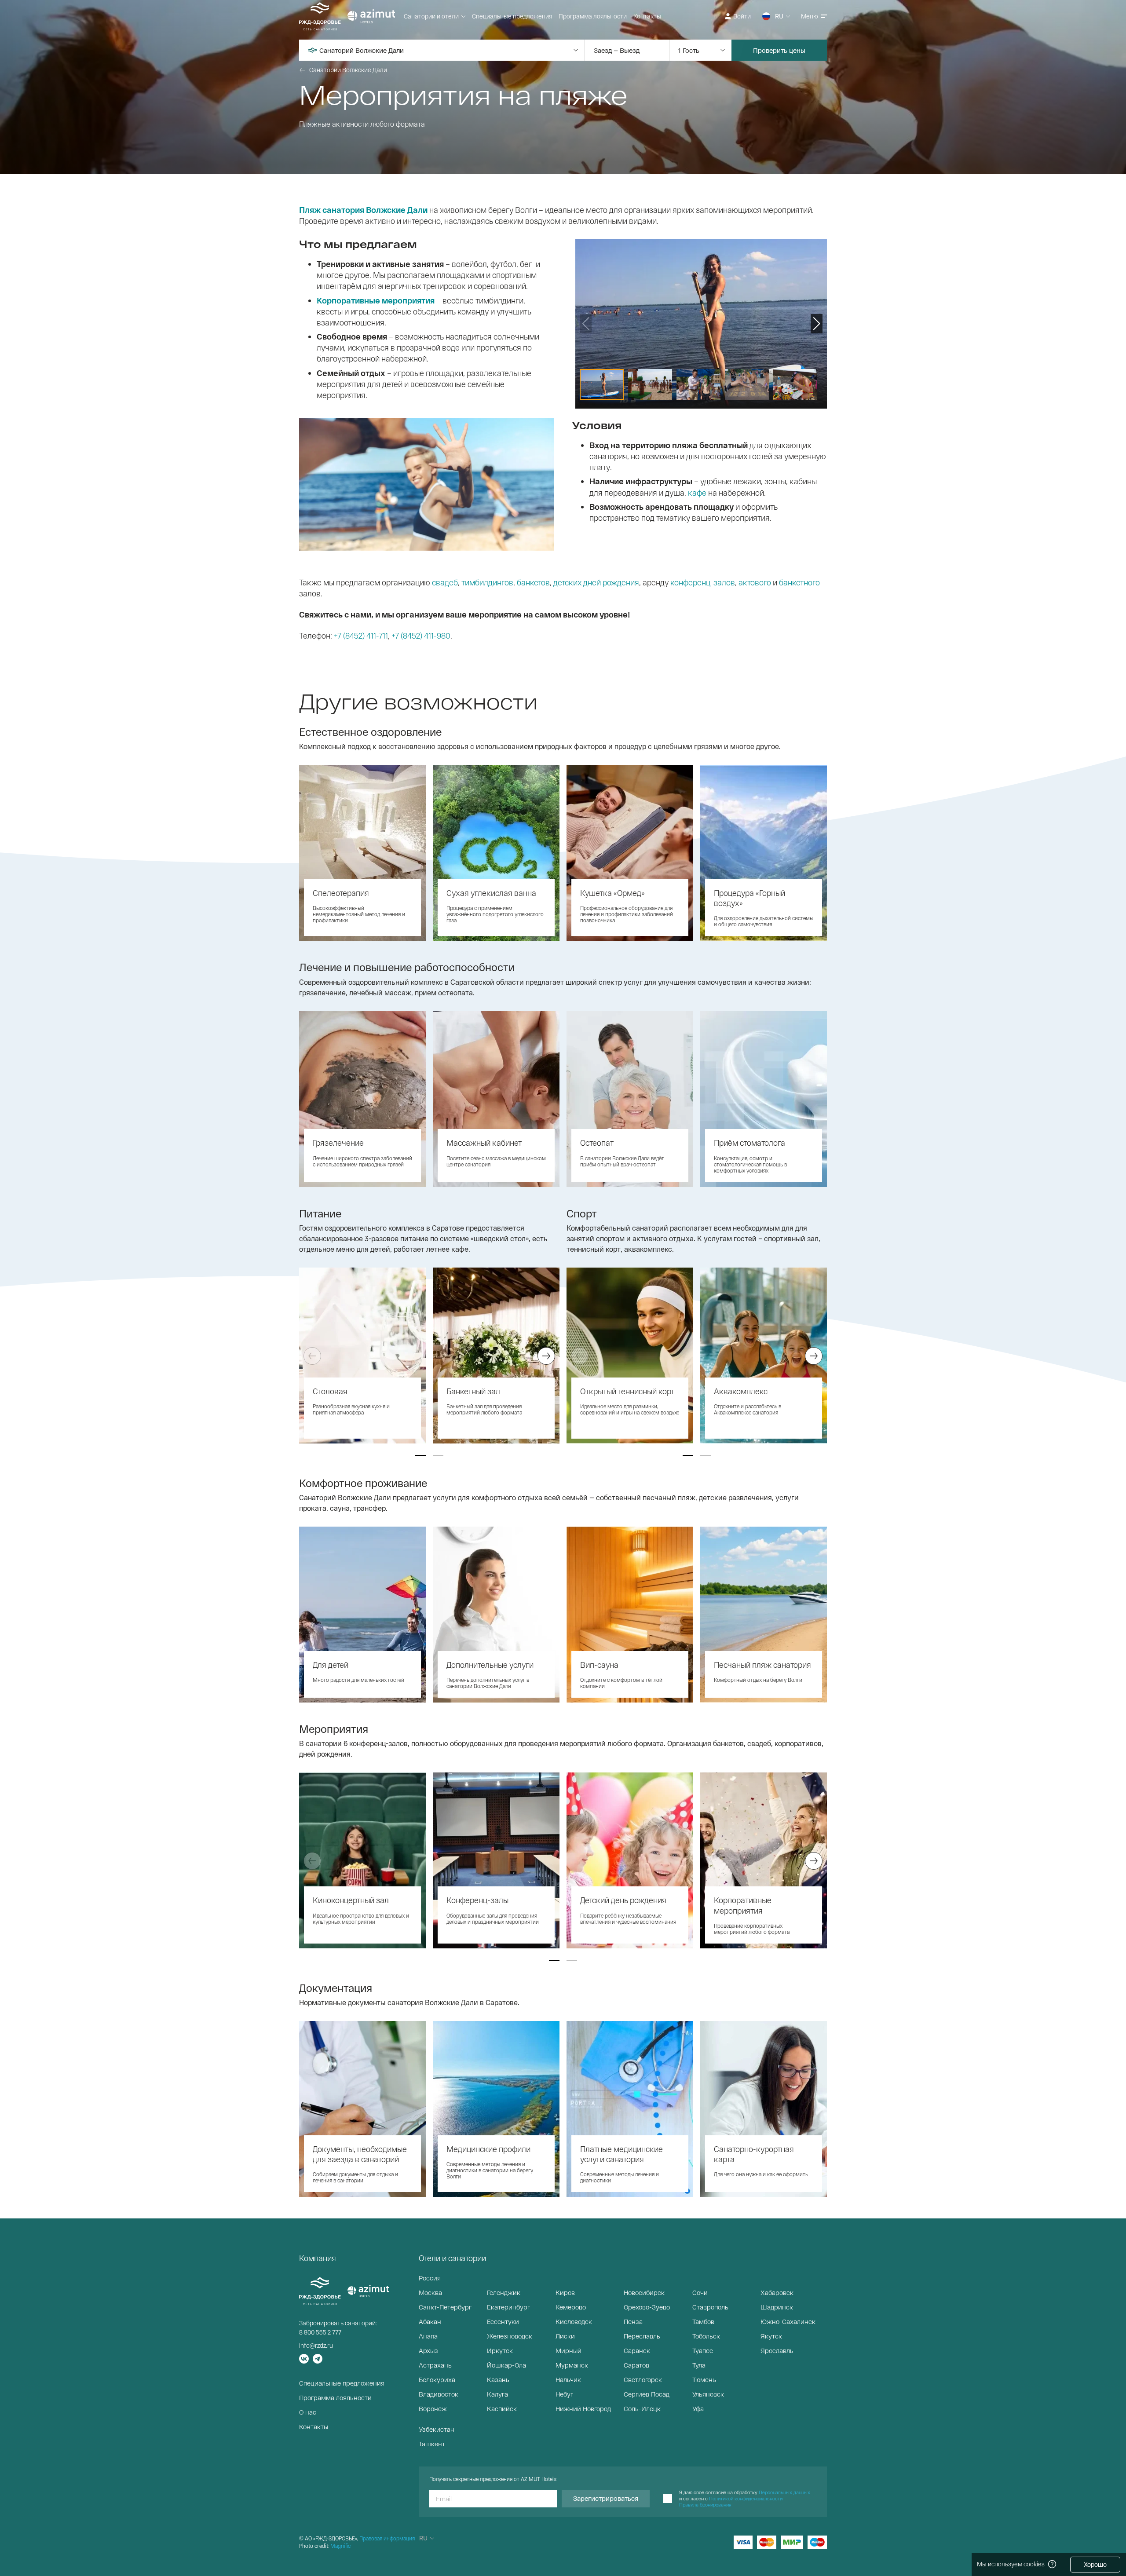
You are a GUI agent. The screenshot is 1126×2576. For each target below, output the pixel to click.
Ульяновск (708, 2394)
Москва (430, 2292)
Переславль (642, 2336)
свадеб (445, 582)
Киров (565, 2292)
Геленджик (504, 2292)
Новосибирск (644, 2292)
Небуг (564, 2394)
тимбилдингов (487, 582)
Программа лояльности (593, 16)
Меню (810, 16)
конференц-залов (703, 582)
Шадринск (777, 2307)
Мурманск (572, 2365)
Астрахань (435, 2365)
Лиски (565, 2336)
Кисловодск (574, 2321)
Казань (498, 2379)
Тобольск (706, 2336)
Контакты (647, 16)
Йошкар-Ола (506, 2365)
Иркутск (500, 2350)
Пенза (633, 2321)
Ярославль (777, 2350)
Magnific (340, 2546)
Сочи (700, 2292)
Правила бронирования (705, 2505)
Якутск (771, 2336)
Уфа (698, 2408)
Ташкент (432, 2444)
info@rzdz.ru (316, 2345)
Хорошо (1095, 2564)
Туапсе (703, 2350)
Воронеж (433, 2408)
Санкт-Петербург (445, 2307)
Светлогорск (643, 2379)
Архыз (428, 2350)
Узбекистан (437, 2429)
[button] (420, 1456)
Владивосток (439, 2394)
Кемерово (571, 2307)
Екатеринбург (508, 2307)
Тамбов (703, 2321)
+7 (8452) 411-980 (421, 636)
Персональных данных (784, 2492)
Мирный (568, 2350)
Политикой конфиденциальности (746, 2498)
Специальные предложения (512, 16)
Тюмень (704, 2379)
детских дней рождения (596, 582)
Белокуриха (437, 2379)
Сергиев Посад (647, 2394)
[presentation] (312, 1356)
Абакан (430, 2321)
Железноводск (510, 2336)
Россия (430, 2278)
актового (755, 582)
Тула (699, 2365)
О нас (308, 2412)
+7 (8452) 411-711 (361, 636)
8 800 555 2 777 (320, 2332)
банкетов (533, 582)
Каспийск (502, 2408)
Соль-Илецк (642, 2408)
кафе (697, 493)
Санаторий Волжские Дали (348, 70)
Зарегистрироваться (606, 2498)
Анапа (428, 2336)
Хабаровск (777, 2292)
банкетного (799, 582)
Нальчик (568, 2379)
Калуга (497, 2394)
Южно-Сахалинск (788, 2321)
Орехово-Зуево (647, 2307)
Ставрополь (710, 2307)
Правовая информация (387, 2538)
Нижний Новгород (583, 2408)
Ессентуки (503, 2321)
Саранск (637, 2350)
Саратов (636, 2365)
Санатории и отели (431, 16)
